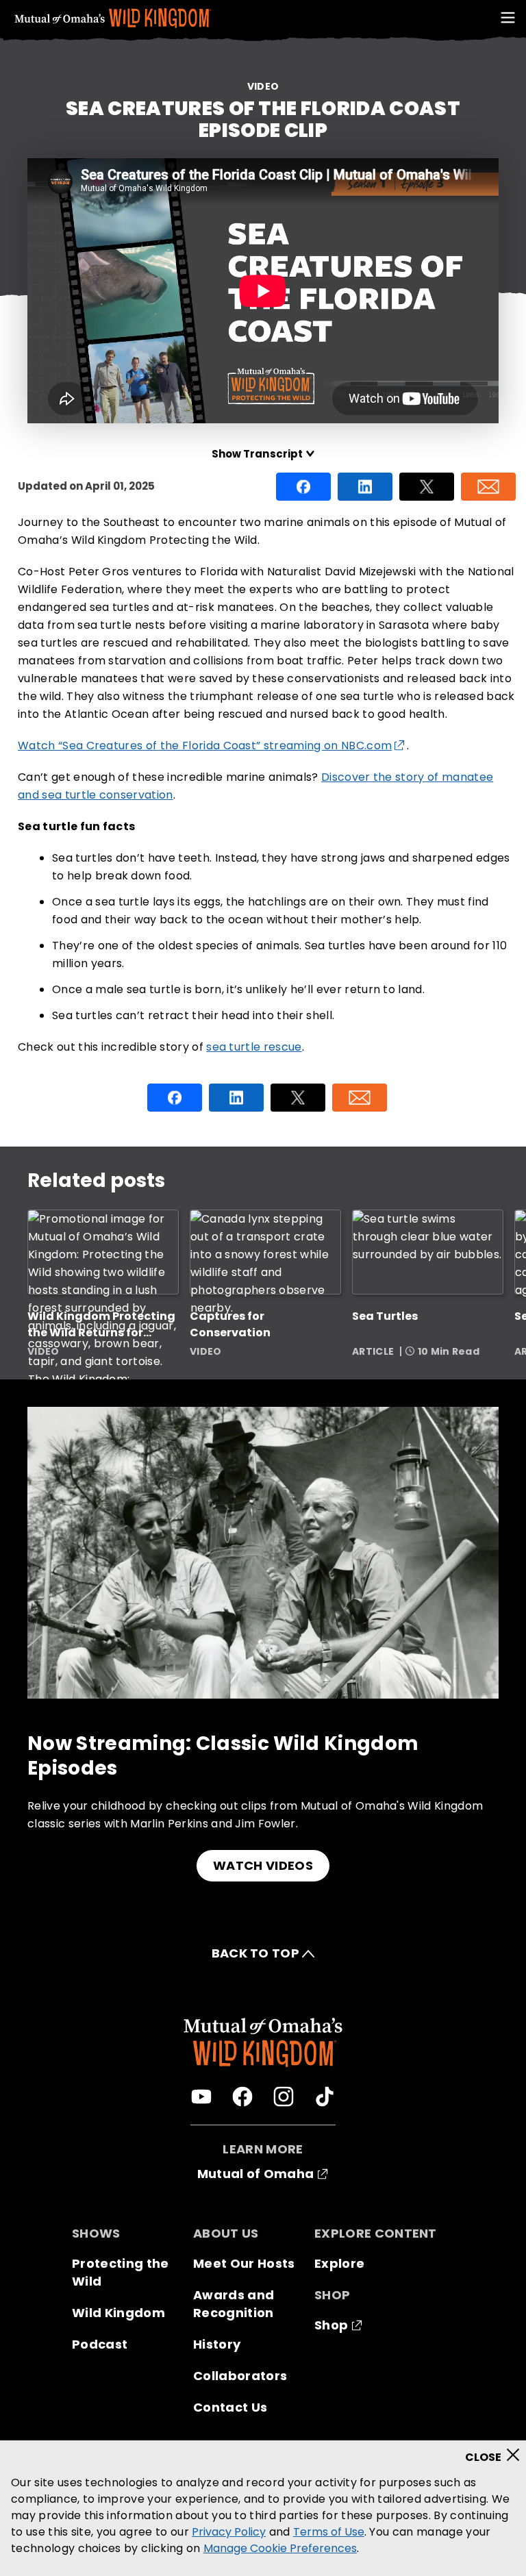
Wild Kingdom (118, 2313)
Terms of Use (329, 2532)
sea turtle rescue (254, 1047)
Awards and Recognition (234, 2304)
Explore (339, 2263)
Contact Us (230, 2407)
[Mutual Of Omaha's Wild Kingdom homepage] (113, 18)
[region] (263, 2508)
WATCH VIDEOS (263, 1865)
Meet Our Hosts (244, 2263)
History (217, 2344)
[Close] (497, 2451)
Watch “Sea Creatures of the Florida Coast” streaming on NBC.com (205, 746)
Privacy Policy (229, 2532)
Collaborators (240, 2376)
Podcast (100, 2344)
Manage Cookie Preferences (280, 2548)
